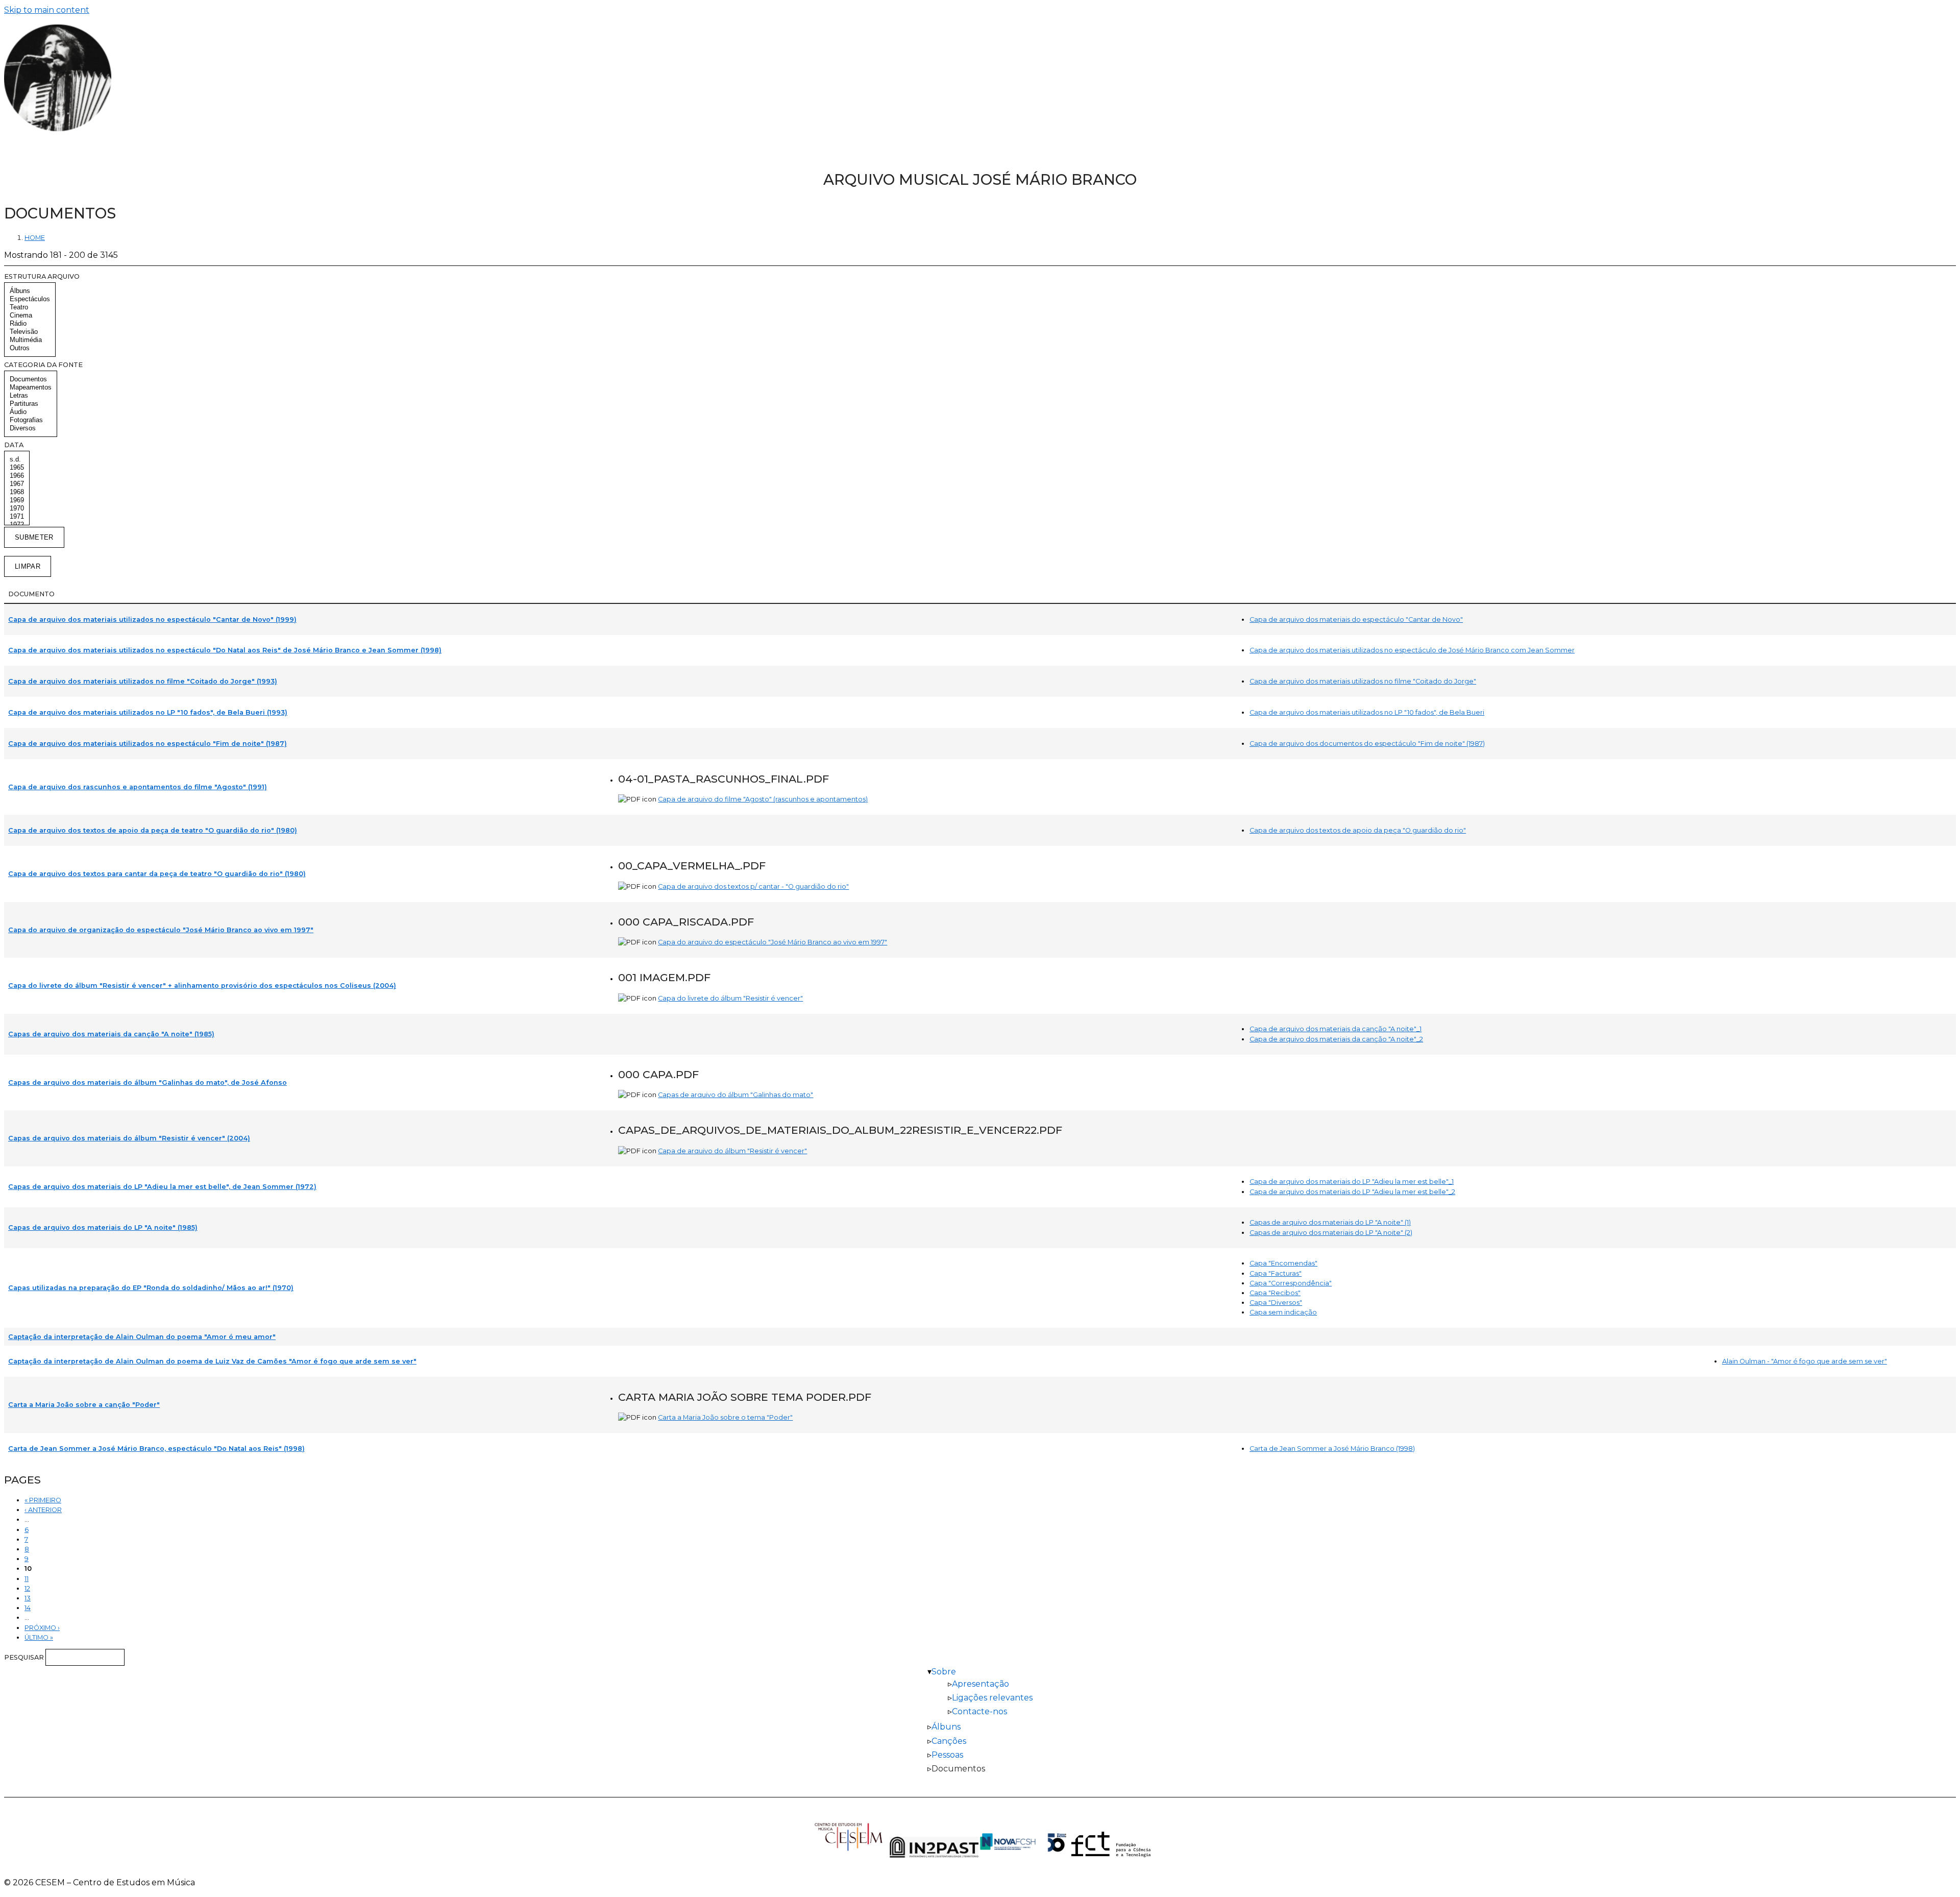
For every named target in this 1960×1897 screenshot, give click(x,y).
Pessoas (947, 1755)
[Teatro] (30, 307)
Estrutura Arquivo (42, 276)
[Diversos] (31, 428)
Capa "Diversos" (1276, 1303)
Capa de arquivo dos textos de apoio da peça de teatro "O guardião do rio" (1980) (153, 830)
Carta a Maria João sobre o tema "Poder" (725, 1417)
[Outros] (30, 348)
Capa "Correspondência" (1291, 1283)
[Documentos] (31, 379)
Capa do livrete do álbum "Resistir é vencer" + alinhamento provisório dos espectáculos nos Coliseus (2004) (202, 986)
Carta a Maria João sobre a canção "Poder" (84, 1405)
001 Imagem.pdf (664, 977)
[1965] (17, 468)
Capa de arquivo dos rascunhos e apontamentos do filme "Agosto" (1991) (138, 787)
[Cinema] (30, 315)
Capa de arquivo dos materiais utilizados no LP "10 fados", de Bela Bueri (1367, 712)
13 (28, 1598)
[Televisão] (30, 332)
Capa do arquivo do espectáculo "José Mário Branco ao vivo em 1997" (773, 942)
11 (27, 1579)
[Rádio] (30, 324)
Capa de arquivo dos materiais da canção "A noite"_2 (1336, 1039)
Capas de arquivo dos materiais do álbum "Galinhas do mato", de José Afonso (148, 1083)
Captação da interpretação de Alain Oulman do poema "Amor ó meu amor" (142, 1337)
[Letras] (31, 396)
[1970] (17, 508)
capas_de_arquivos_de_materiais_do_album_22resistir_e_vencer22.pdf (840, 1130)
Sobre (944, 1672)
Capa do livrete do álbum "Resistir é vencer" (730, 998)
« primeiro (43, 1500)
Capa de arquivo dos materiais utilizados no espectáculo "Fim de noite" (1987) (148, 744)
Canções (949, 1741)
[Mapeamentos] (31, 387)
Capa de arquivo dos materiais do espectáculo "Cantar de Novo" (1356, 619)
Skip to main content (47, 10)
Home (35, 238)
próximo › (42, 1628)
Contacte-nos (979, 1711)
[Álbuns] (30, 291)
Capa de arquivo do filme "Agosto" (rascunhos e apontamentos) (763, 799)
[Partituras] (31, 404)
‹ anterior (43, 1510)
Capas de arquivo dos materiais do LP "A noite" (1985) (103, 1227)
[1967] (17, 484)
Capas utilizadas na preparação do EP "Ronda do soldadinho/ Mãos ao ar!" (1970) (151, 1288)
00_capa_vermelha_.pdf (692, 866)
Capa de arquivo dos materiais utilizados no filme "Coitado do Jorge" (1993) (143, 681)
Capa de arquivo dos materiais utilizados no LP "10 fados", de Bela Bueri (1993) (148, 712)
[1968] (17, 492)
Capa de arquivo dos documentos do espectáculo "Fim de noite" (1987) (1367, 744)
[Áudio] (31, 412)
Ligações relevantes (992, 1698)
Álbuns (946, 1727)
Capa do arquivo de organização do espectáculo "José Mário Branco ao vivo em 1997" (161, 930)
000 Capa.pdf (658, 1074)
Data (14, 445)
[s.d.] (17, 459)
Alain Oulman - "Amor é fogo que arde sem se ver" (1805, 1361)
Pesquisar (25, 1657)
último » (39, 1637)
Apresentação (981, 1684)
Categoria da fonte (43, 365)
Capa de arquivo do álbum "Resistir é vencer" (732, 1151)
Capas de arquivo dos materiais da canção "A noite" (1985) (111, 1034)
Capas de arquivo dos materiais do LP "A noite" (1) (1330, 1222)
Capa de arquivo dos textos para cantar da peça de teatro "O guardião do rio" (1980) (157, 874)
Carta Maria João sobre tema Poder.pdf (745, 1397)
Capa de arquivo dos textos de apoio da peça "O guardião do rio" (1358, 830)
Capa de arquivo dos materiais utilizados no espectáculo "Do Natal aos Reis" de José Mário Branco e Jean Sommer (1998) (225, 650)
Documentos (958, 1769)
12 (27, 1588)
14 (28, 1608)
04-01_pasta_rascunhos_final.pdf (724, 779)
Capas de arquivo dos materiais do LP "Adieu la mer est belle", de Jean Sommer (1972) (162, 1187)
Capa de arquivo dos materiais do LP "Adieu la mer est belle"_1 (1352, 1182)
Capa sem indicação (1283, 1312)
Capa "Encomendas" (1283, 1263)
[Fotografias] (31, 420)
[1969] (17, 500)
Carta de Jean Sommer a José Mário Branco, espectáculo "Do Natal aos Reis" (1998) (156, 1449)
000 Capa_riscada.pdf (686, 922)
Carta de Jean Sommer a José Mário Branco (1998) (1332, 1449)
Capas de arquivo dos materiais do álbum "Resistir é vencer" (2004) (129, 1138)
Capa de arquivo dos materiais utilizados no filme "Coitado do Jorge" (1363, 681)
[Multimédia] (30, 340)
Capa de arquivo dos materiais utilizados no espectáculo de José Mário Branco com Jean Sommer (1412, 650)
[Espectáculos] (30, 299)
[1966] (17, 476)
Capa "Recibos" (1275, 1293)
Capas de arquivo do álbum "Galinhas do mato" (736, 1095)
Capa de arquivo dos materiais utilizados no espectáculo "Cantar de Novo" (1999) (152, 619)
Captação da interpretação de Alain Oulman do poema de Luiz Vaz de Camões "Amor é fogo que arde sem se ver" (212, 1361)
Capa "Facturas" (1276, 1273)
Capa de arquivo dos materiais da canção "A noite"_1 (1336, 1029)
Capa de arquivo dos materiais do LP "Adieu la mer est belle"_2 (1352, 1192)
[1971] (17, 517)
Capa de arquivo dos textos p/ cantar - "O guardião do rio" (753, 886)
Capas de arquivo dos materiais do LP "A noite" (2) (1331, 1233)
